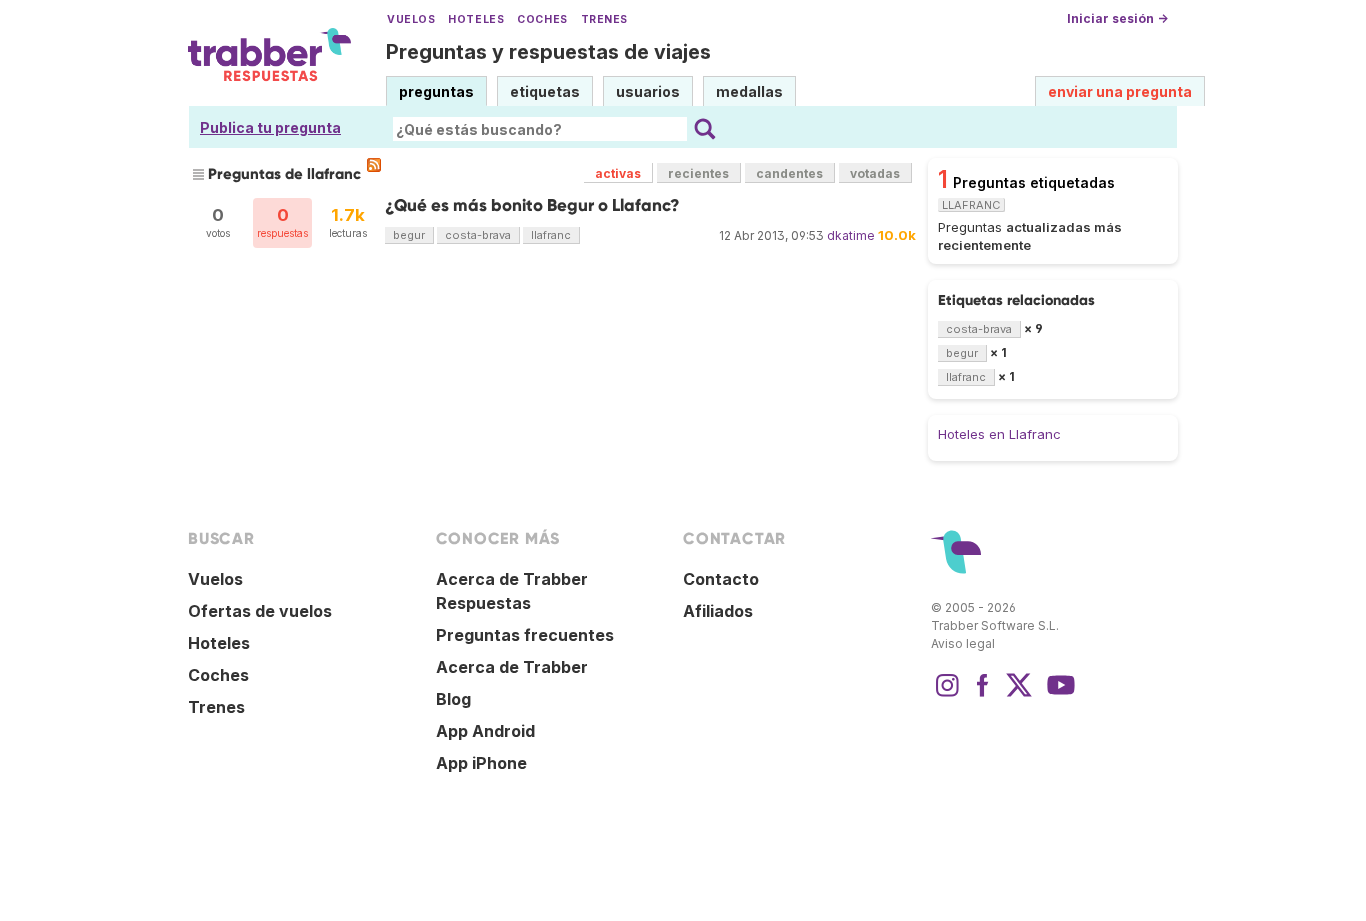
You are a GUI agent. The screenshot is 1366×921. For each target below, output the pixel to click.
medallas (749, 91)
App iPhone (481, 763)
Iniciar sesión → (1117, 18)
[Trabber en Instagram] (947, 695)
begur (409, 235)
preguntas (436, 91)
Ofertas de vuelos (260, 611)
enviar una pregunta (1120, 91)
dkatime (851, 235)
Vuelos (411, 19)
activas (618, 173)
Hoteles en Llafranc (999, 434)
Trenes (604, 19)
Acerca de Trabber (512, 667)
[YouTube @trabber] (1058, 695)
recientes (698, 173)
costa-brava (478, 235)
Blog (453, 699)
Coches (542, 19)
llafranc (551, 235)
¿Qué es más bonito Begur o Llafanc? (532, 205)
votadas (875, 173)
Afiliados (718, 611)
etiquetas (545, 91)
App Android (485, 731)
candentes (789, 173)
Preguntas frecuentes (525, 635)
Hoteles (476, 19)
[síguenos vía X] (1019, 695)
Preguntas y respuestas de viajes (548, 52)
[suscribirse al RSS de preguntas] (374, 165)
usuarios (648, 91)
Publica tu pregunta (270, 127)
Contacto (721, 579)
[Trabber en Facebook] (983, 695)
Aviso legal (963, 643)
